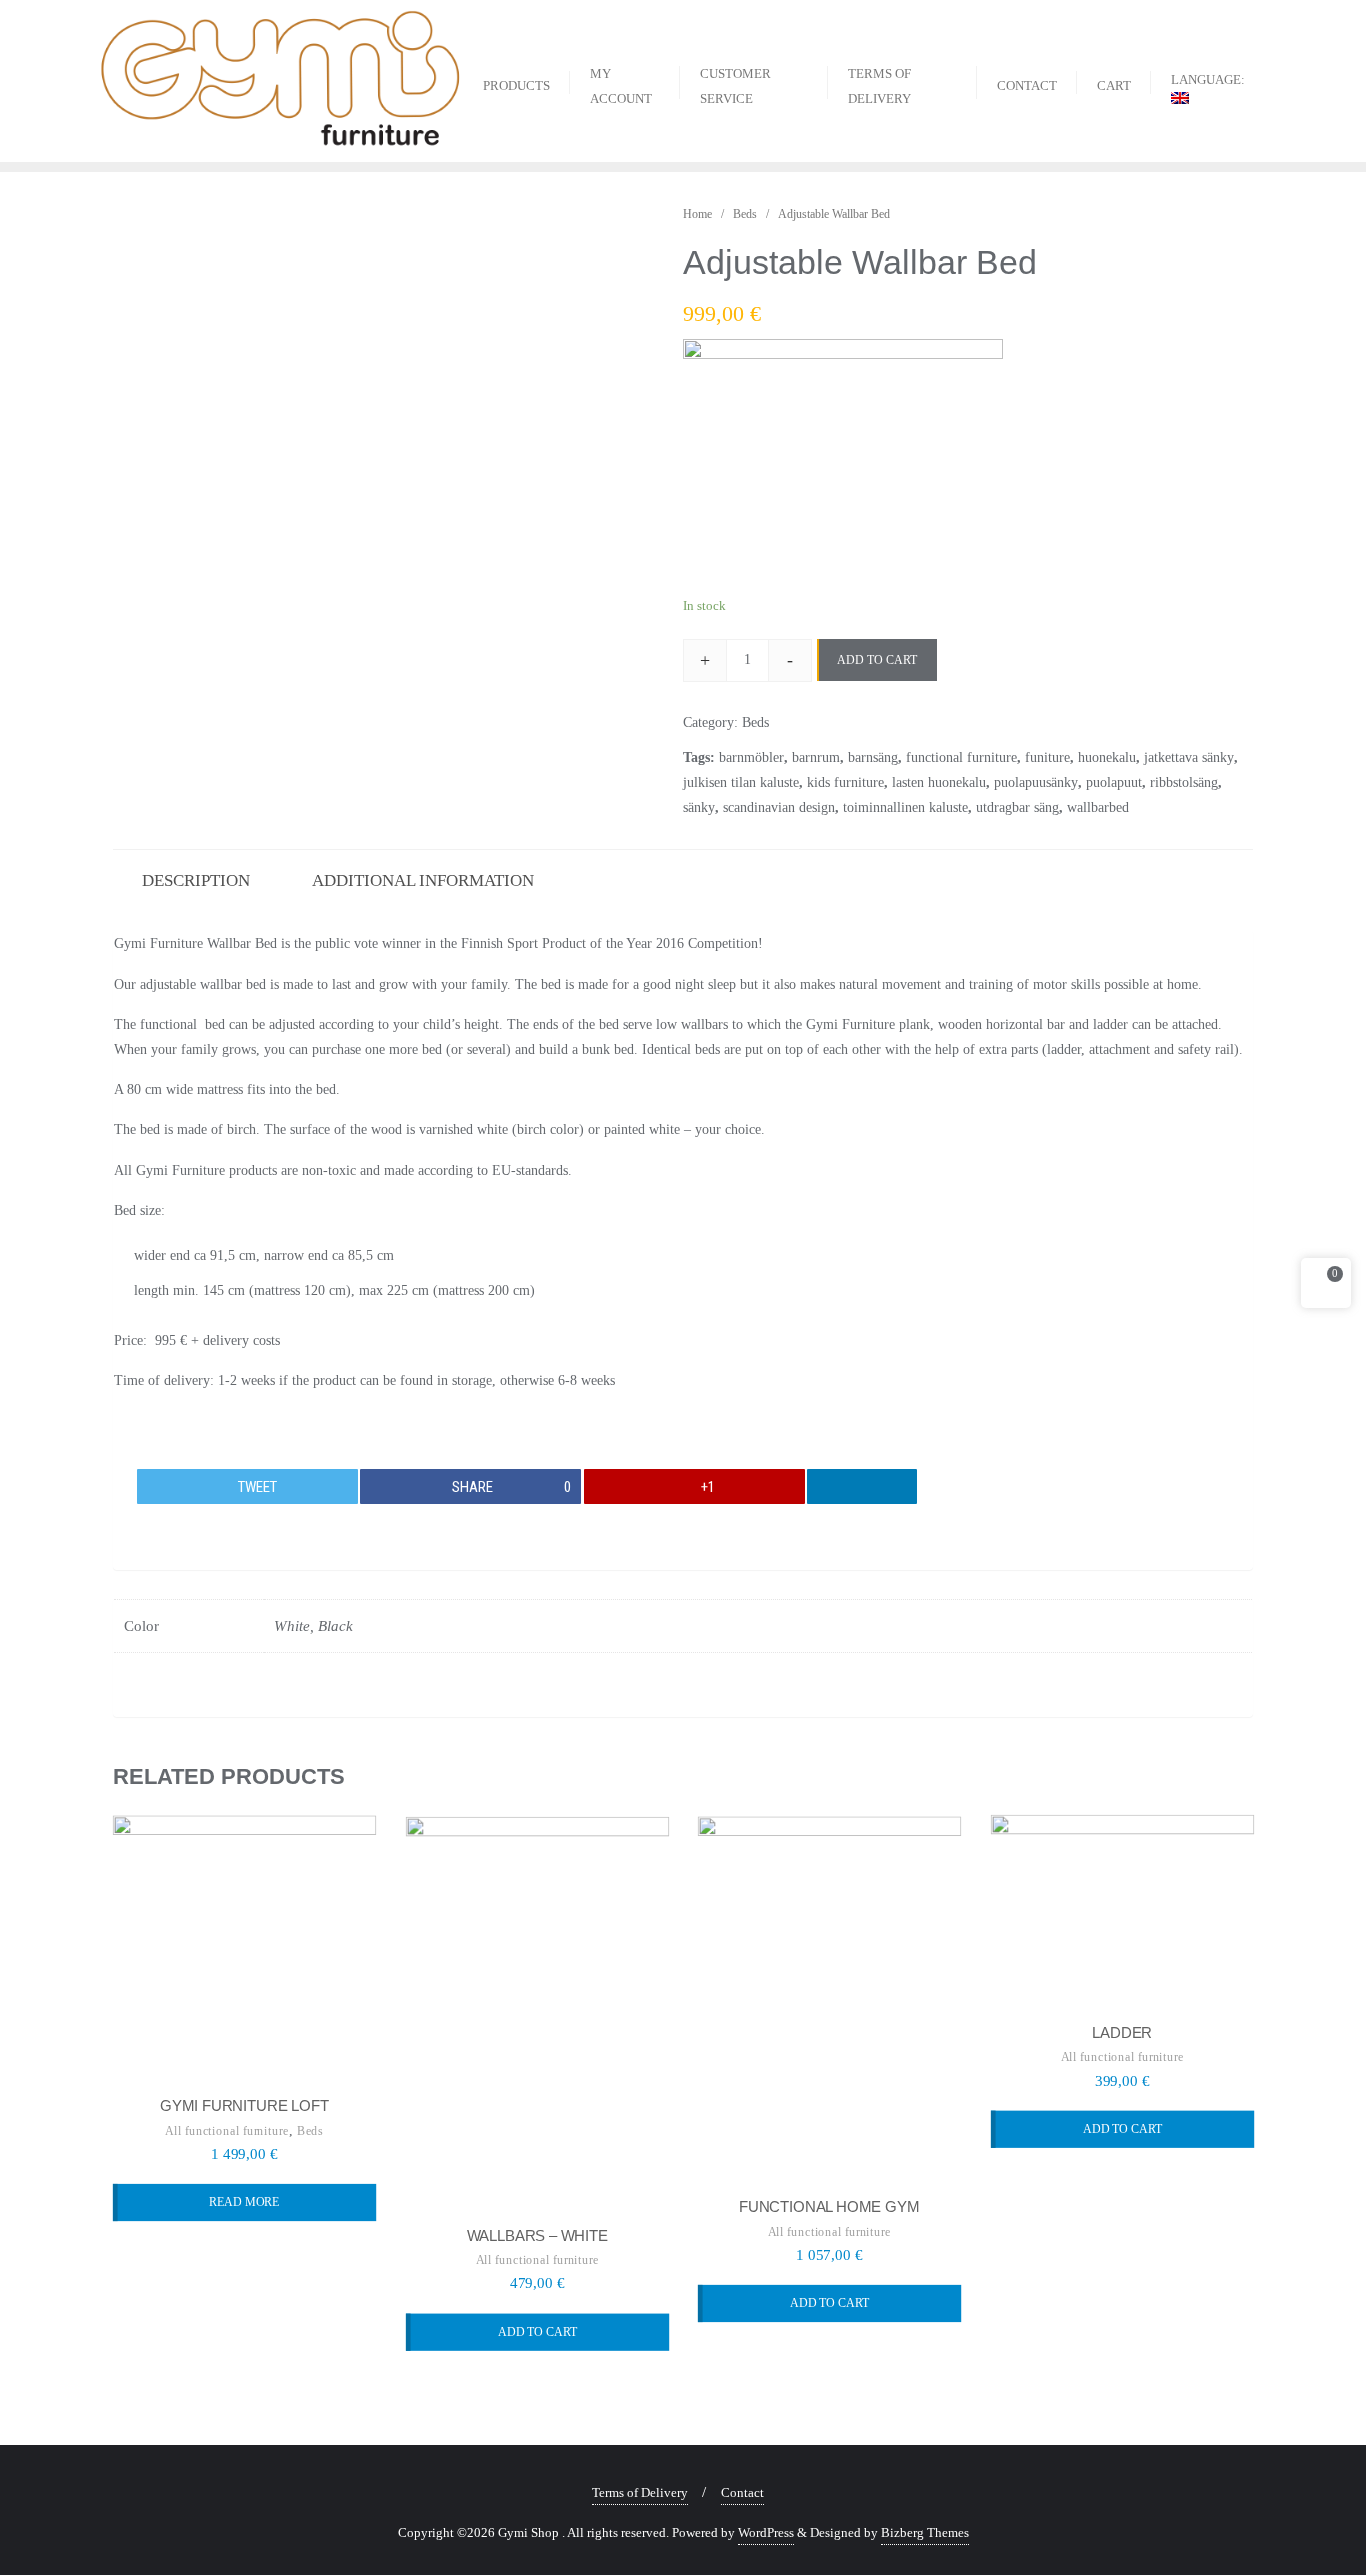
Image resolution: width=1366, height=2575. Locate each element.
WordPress (766, 2532)
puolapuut (1114, 782)
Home (697, 214)
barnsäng (873, 757)
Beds (745, 214)
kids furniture (845, 782)
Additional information (423, 880)
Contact (742, 2492)
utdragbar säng (1017, 807)
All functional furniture (226, 2131)
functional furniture (961, 757)
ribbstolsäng (1184, 782)
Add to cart (877, 660)
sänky (699, 807)
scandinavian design (779, 807)
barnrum (816, 757)
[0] (1326, 1286)
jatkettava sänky (1189, 757)
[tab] (196, 878)
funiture (1047, 757)
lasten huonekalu (939, 782)
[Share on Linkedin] (861, 1486)
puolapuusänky (1036, 782)
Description (196, 880)
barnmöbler (751, 757)
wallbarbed (1098, 807)
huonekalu (1107, 757)
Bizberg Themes (925, 2532)
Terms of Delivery (640, 2492)
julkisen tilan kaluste (741, 782)
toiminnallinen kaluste (905, 807)
